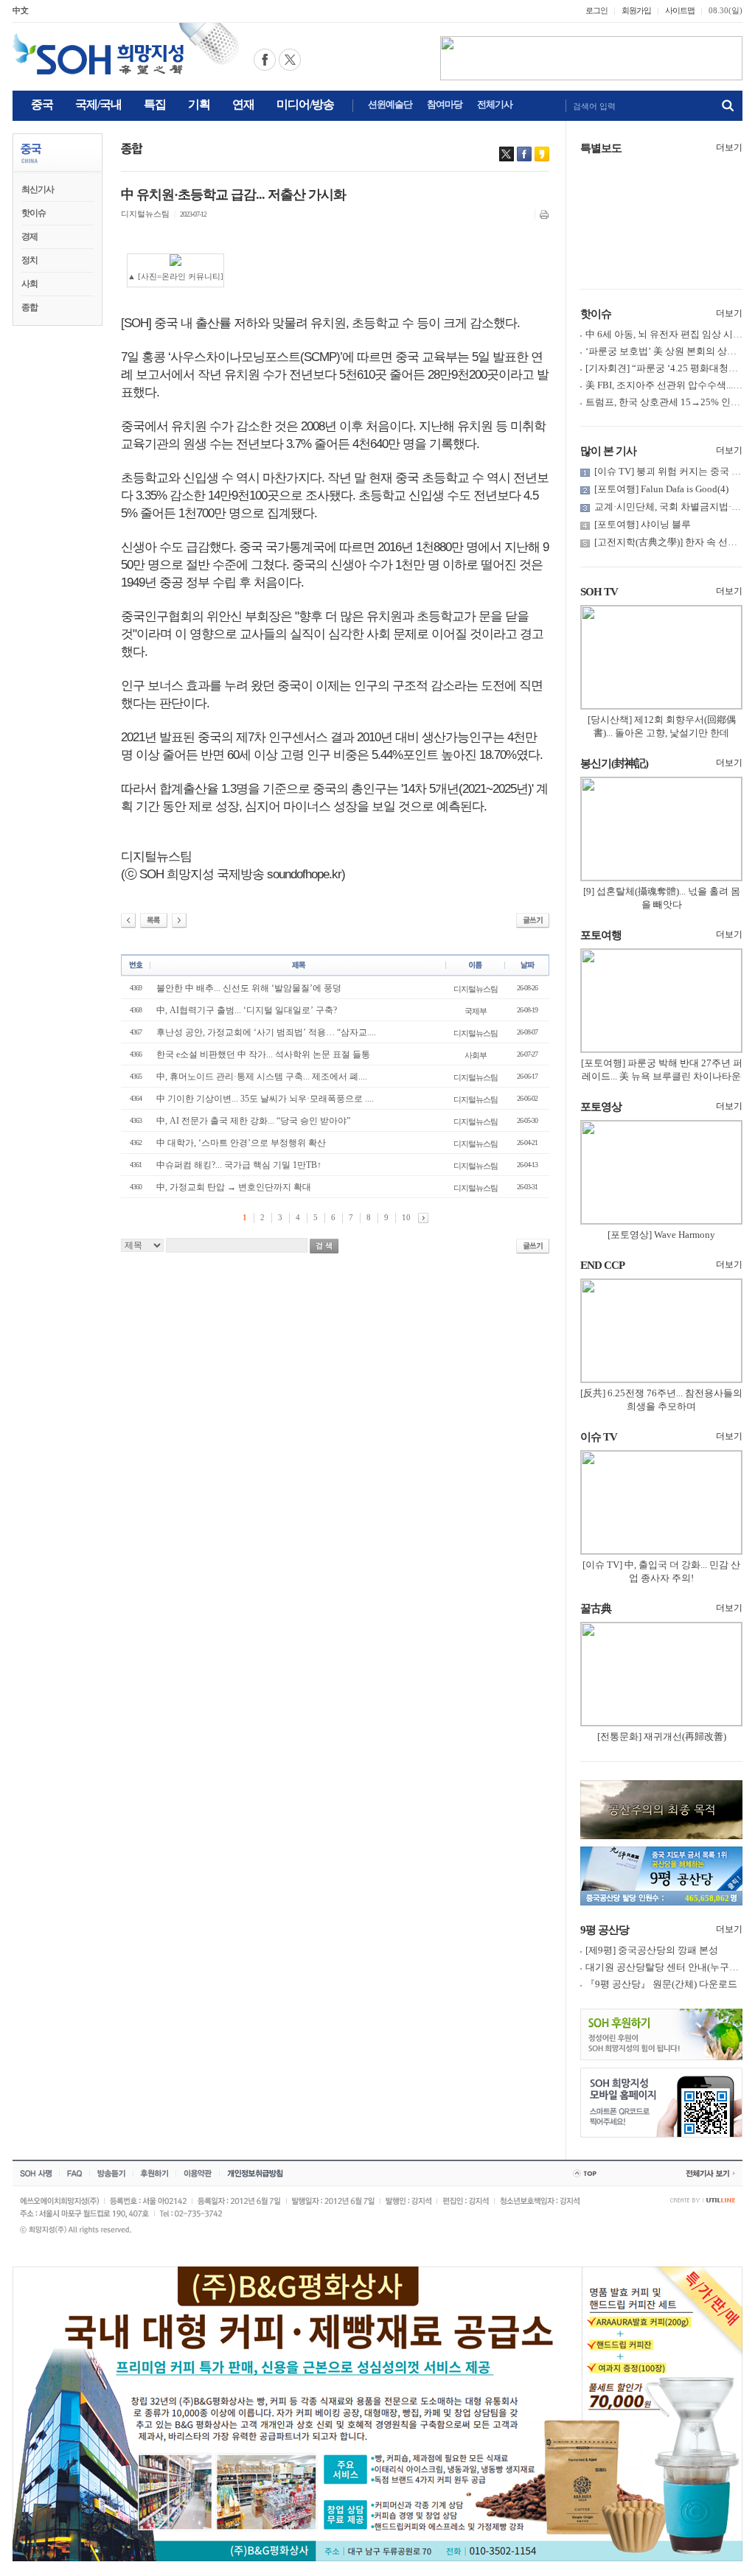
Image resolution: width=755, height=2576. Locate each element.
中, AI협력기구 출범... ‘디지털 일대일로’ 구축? (247, 1010)
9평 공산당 (605, 1930)
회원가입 (636, 10)
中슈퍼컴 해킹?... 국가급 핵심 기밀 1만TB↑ (239, 1165)
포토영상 (601, 1107)
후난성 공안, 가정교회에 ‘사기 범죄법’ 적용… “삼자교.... (266, 1032)
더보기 (729, 147)
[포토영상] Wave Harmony (661, 1235)
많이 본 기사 (608, 451)
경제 (29, 237)
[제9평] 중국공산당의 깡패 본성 (652, 1950)
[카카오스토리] (542, 154)
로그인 (596, 10)
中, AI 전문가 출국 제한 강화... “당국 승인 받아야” (253, 1121)
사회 (29, 284)
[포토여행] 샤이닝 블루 (643, 524)
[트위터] (507, 154)
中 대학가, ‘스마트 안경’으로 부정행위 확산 (241, 1143)
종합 (29, 307)
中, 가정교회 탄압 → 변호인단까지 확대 (234, 1187)
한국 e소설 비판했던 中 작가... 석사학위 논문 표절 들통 (263, 1054)
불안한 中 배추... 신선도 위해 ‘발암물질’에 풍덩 (249, 988)
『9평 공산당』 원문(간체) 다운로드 (661, 1984)
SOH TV (599, 592)
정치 (29, 260)
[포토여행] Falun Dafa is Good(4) (661, 489)
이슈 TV (599, 1437)
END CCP (602, 1265)
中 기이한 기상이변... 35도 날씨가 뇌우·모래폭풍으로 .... (265, 1099)
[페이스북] (524, 154)
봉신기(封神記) (614, 763)
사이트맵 (680, 10)
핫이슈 (34, 213)
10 (406, 1217)
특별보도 (601, 148)
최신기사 (38, 189)
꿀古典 (596, 1609)
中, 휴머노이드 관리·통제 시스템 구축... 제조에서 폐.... (262, 1077)
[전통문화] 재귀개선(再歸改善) (662, 1736)
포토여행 (601, 935)
